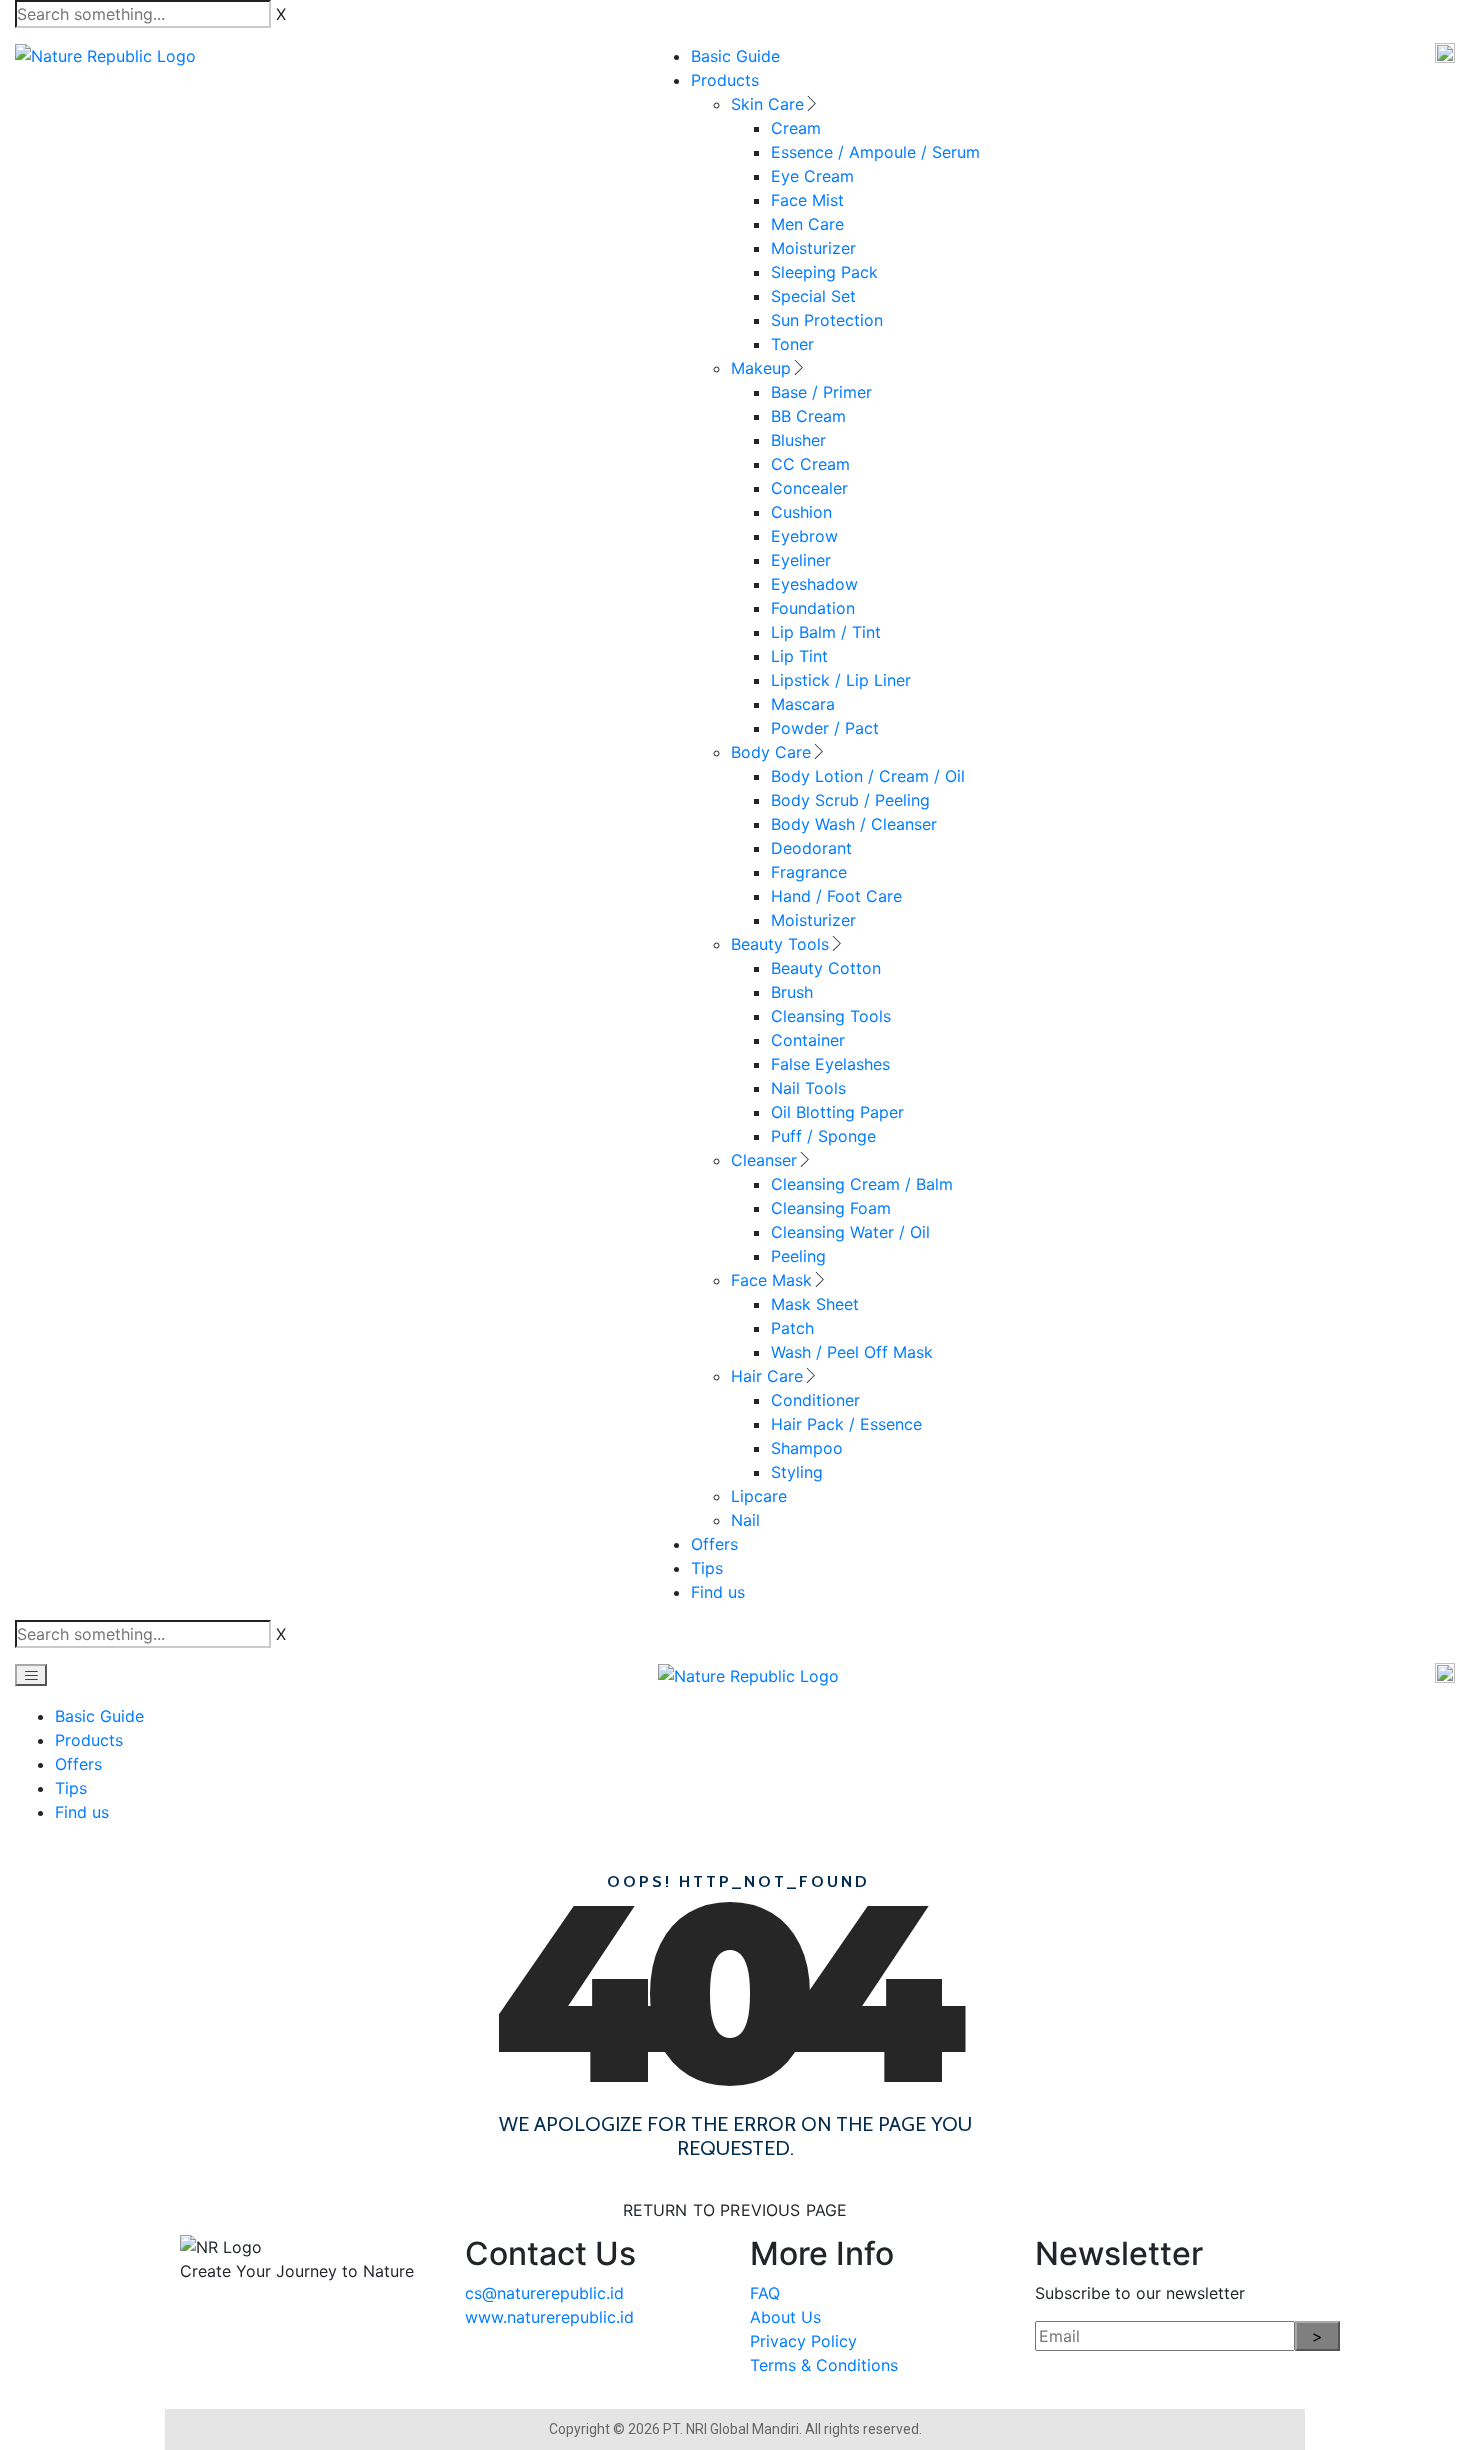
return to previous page (735, 2210)
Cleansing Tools (831, 1016)
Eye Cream (812, 176)
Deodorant (811, 848)
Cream (796, 128)
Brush (792, 992)
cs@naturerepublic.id (544, 2293)
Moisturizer (813, 248)
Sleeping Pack (824, 272)
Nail (745, 1520)
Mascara (803, 704)
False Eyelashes (830, 1064)
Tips (707, 1568)
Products (725, 80)
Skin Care (767, 104)
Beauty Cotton (826, 968)
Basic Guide (735, 56)
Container (808, 1040)
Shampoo (807, 1448)
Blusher (798, 440)
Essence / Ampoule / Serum (875, 152)
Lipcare (759, 1496)
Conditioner (815, 1400)
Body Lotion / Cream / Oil (868, 776)
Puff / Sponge (823, 1136)
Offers (714, 1544)
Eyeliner (801, 560)
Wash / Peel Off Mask (852, 1352)
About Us (785, 2317)
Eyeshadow (814, 584)
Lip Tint (799, 656)
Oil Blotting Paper (837, 1112)
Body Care (771, 752)
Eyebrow (804, 536)
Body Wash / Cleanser (854, 824)
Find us (718, 1592)
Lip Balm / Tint (826, 632)
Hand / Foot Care (836, 896)
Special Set (813, 296)
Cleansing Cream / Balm (862, 1184)
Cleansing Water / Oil (850, 1232)
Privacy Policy (803, 2341)
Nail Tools (808, 1088)
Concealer (809, 488)
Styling (797, 1472)
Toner (792, 344)
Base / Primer (821, 392)
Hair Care (767, 1376)
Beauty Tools (780, 944)
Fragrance (809, 872)
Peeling (798, 1256)
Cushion (801, 512)
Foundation (813, 608)
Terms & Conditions (824, 2365)
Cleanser (764, 1160)
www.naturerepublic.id (549, 2317)
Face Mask (771, 1280)
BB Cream (808, 416)
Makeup (761, 368)
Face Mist (807, 200)
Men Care (807, 224)
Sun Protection (827, 320)
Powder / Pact (825, 728)
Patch (792, 1328)
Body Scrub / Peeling (850, 800)
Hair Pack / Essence (846, 1424)
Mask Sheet (815, 1304)
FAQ (765, 2293)
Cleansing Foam (831, 1208)
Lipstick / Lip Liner (841, 680)
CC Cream (810, 464)
